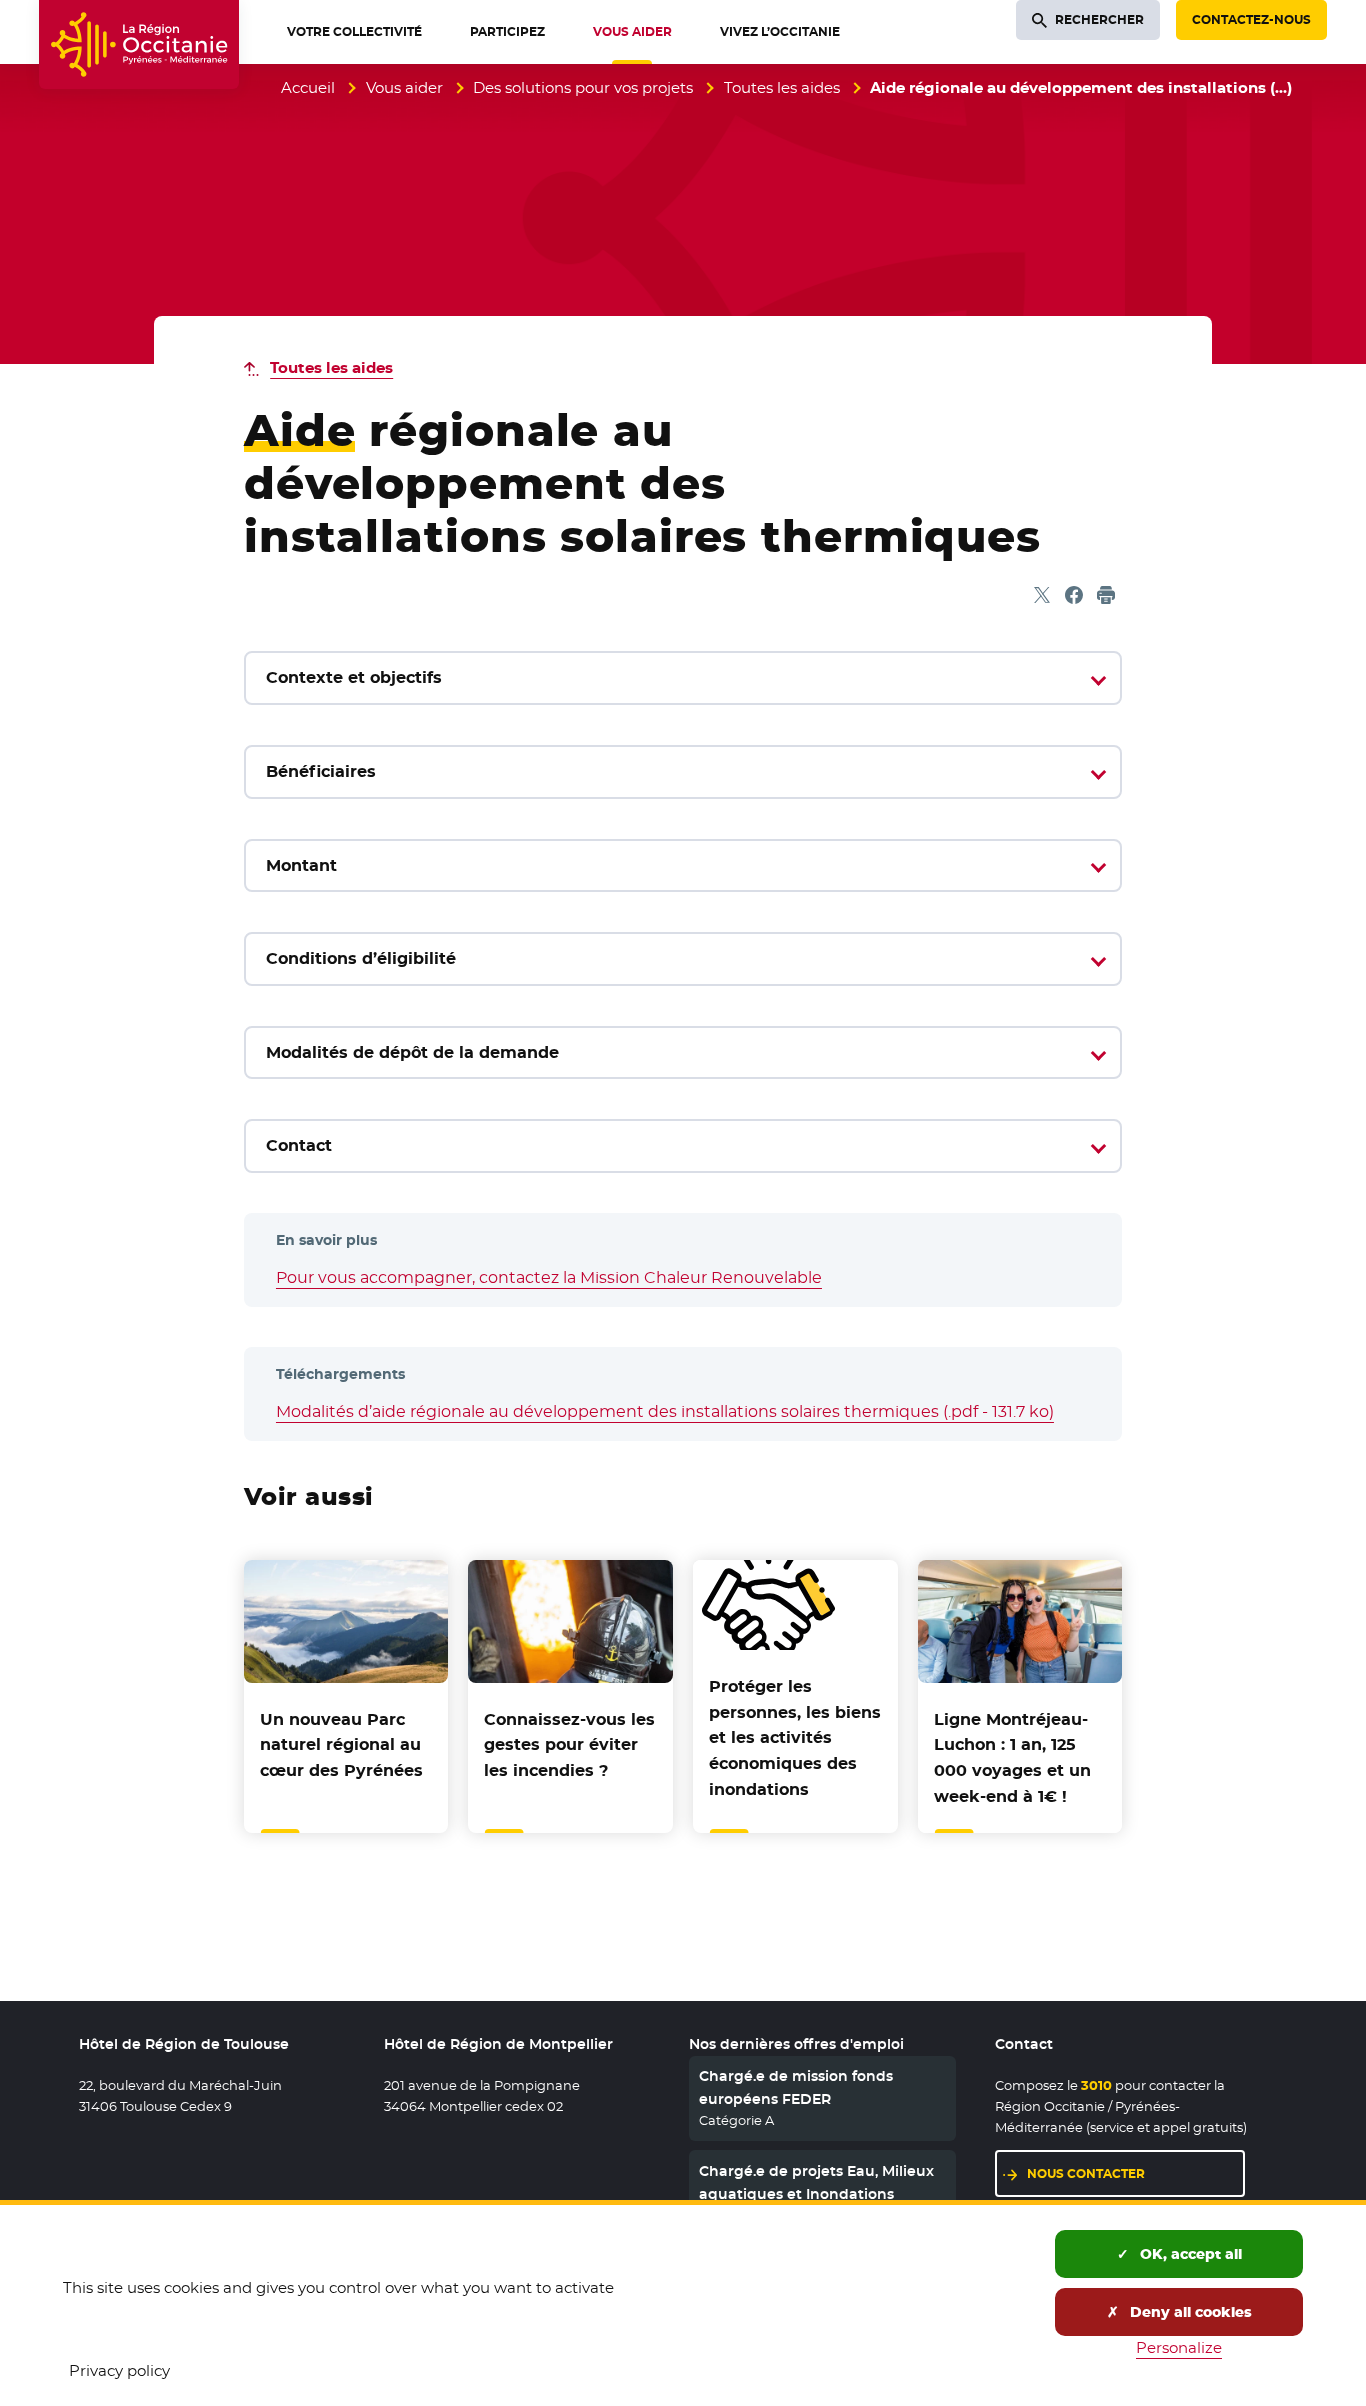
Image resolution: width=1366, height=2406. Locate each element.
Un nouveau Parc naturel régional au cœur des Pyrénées (341, 1745)
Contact (299, 1145)
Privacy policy (119, 2370)
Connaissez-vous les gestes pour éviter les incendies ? (569, 1745)
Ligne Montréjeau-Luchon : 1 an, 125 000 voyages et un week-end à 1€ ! (1012, 1758)
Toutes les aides (782, 87)
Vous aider (404, 87)
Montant (301, 865)
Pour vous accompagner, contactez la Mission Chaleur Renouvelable (549, 1277)
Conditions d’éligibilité (361, 958)
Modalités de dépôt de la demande (412, 1052)
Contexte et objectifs (354, 677)
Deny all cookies (1189, 2312)
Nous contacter (1086, 2173)
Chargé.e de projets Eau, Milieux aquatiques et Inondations (816, 2182)
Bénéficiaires (321, 771)
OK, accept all (1189, 2254)
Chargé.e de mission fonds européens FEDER (796, 2087)
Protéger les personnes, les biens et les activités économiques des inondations (795, 1737)
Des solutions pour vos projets (583, 87)
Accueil (308, 87)
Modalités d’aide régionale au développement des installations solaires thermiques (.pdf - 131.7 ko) (665, 1411)
